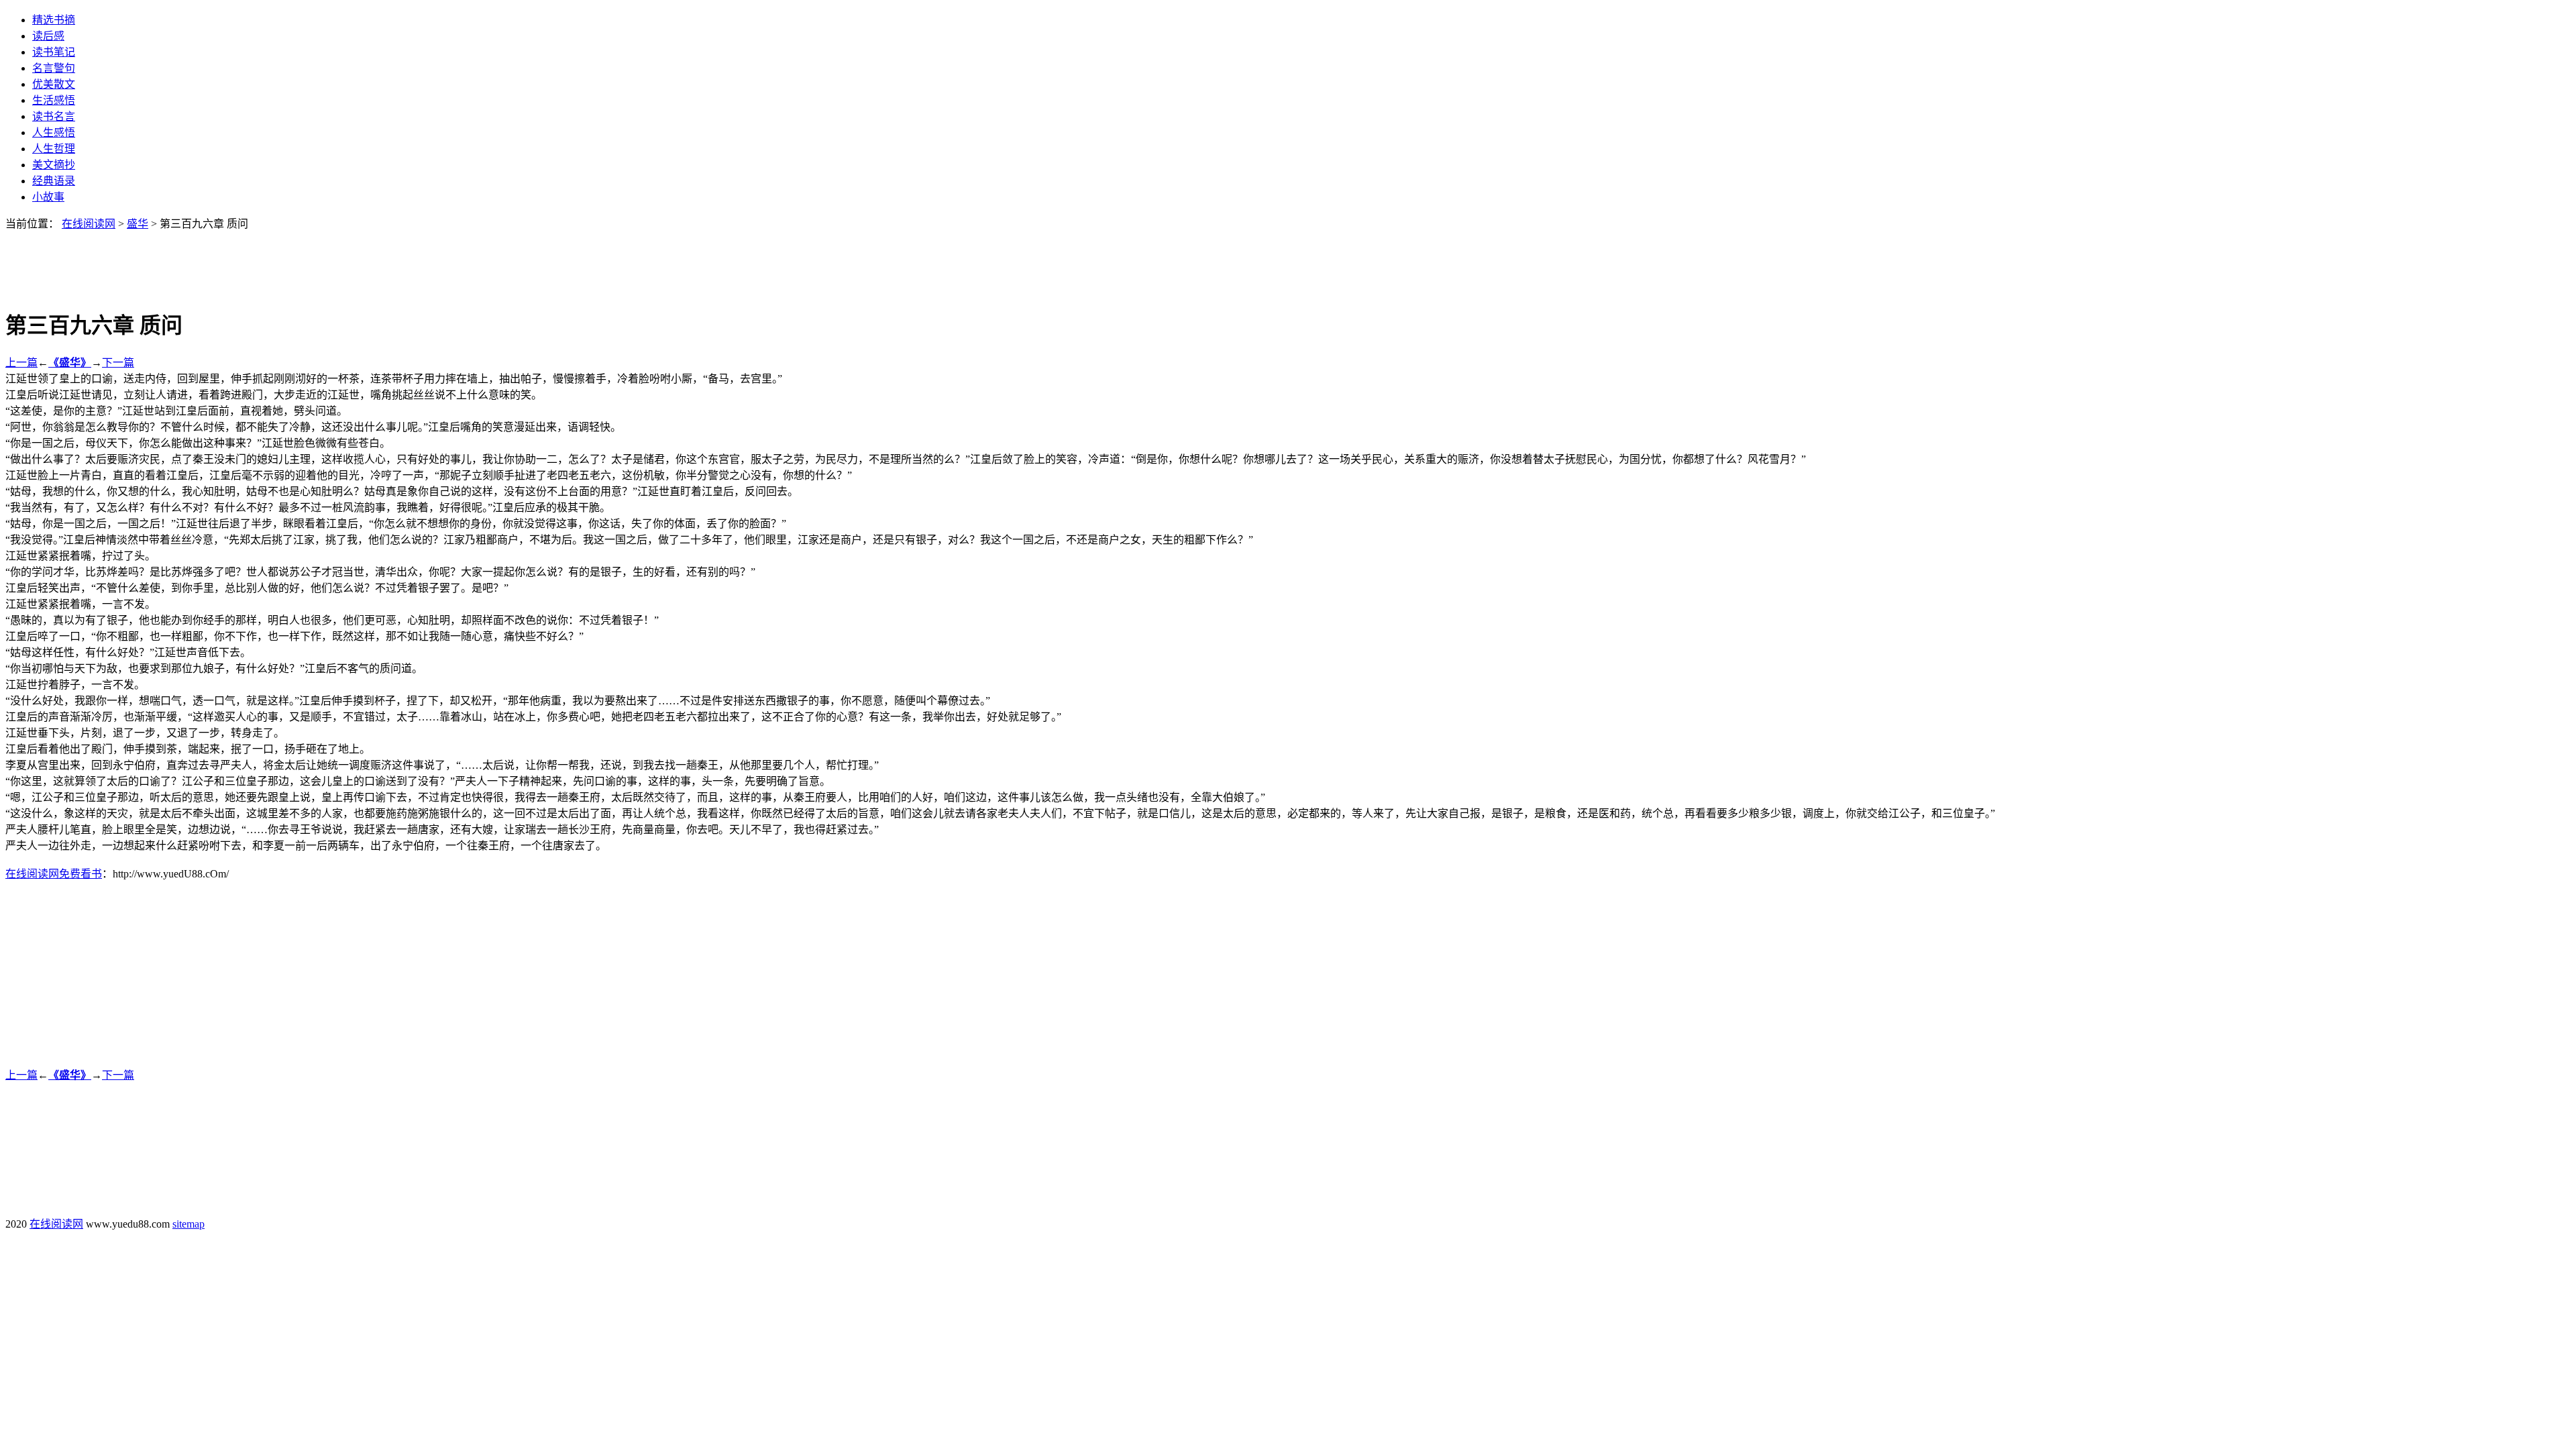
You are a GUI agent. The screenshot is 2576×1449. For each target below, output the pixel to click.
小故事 (48, 197)
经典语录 (54, 181)
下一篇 (118, 363)
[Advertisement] (1288, 261)
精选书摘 (54, 20)
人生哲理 (54, 149)
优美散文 (54, 84)
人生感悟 (54, 132)
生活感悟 (54, 100)
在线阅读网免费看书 (54, 874)
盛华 (138, 224)
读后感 (48, 36)
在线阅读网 (89, 224)
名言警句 (54, 68)
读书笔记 (54, 52)
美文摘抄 (54, 165)
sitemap (189, 1224)
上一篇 (21, 363)
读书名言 (54, 116)
